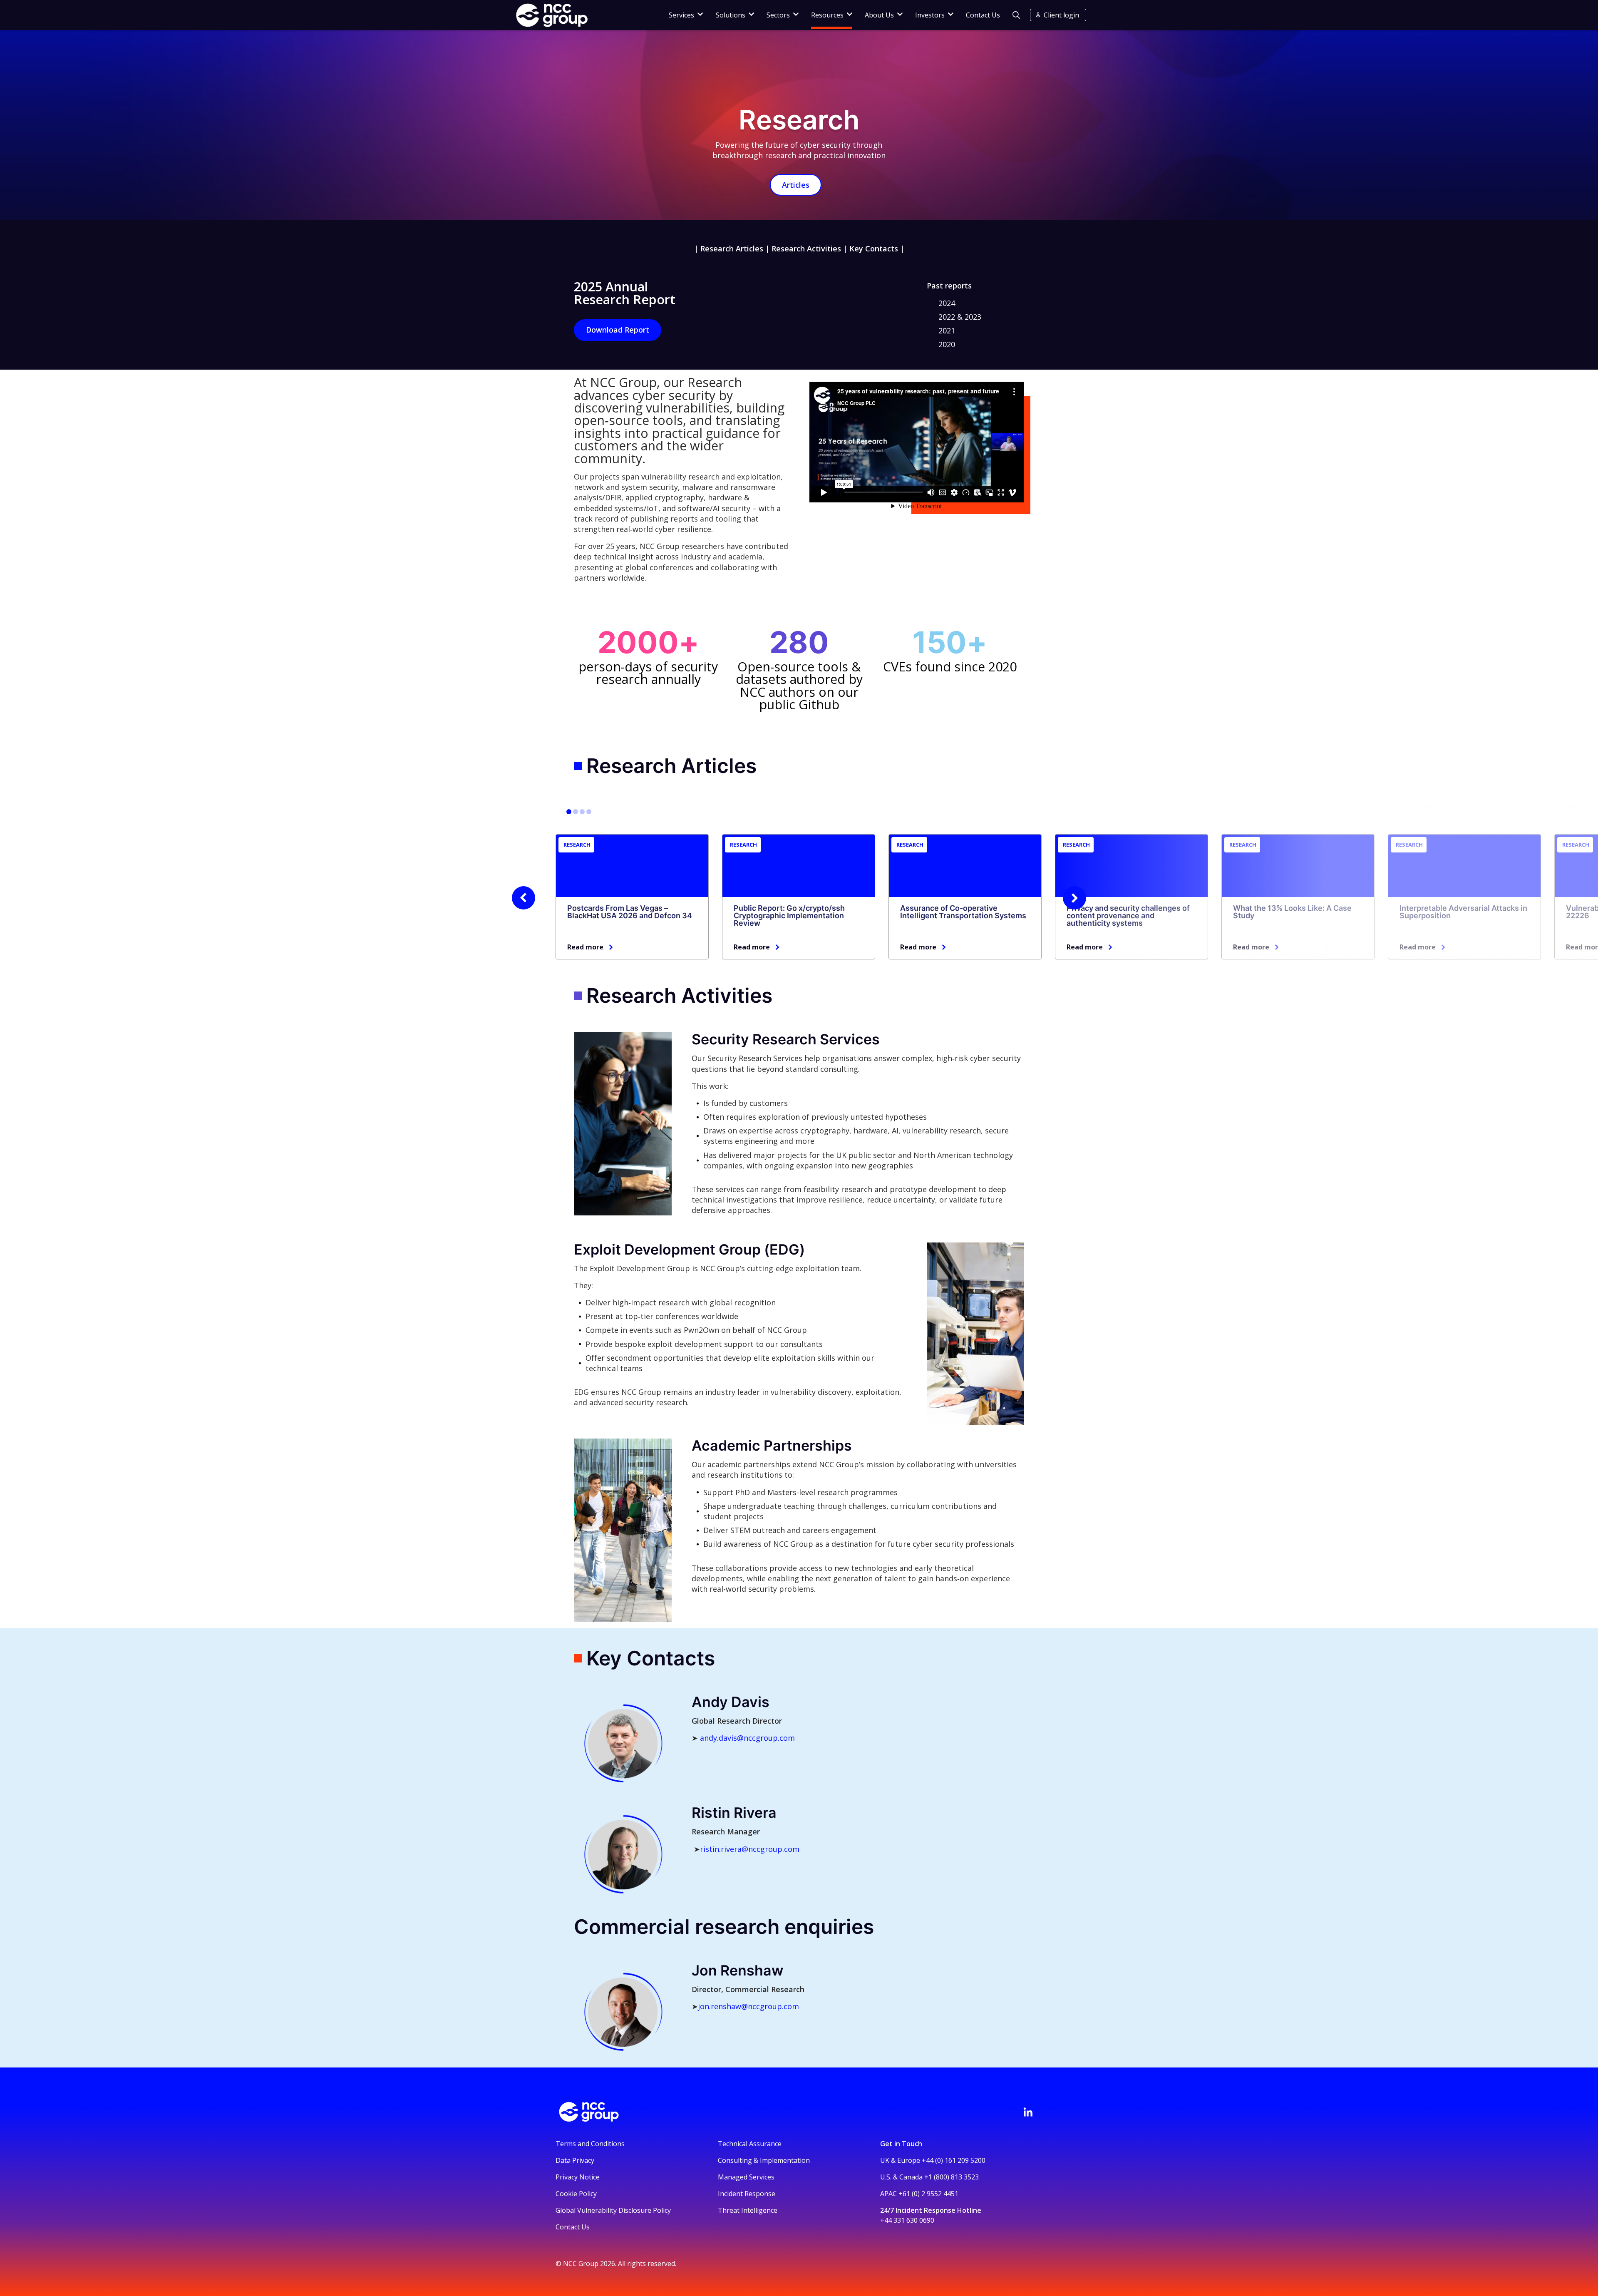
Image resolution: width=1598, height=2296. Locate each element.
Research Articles (732, 248)
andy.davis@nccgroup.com (747, 1738)
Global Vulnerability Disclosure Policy (613, 2210)
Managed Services (746, 2177)
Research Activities (806, 248)
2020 (947, 344)
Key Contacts (874, 248)
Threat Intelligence (748, 2210)
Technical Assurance (750, 2144)
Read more (585, 947)
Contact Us (983, 15)
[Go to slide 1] (569, 812)
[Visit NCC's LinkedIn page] (1028, 2112)
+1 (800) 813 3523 (952, 2177)
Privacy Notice (578, 2177)
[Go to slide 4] (576, 812)
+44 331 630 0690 (907, 2220)
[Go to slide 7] (582, 812)
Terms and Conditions (590, 2144)
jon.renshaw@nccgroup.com (748, 2006)
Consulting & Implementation (764, 2160)
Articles (796, 185)
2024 (947, 303)
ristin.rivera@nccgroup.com (750, 1849)
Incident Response (747, 2194)
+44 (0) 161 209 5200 (954, 2160)
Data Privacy (575, 2160)
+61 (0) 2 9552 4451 (928, 2194)
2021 (947, 330)
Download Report (618, 330)
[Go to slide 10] (589, 812)
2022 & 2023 (960, 317)
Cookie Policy (576, 2194)
